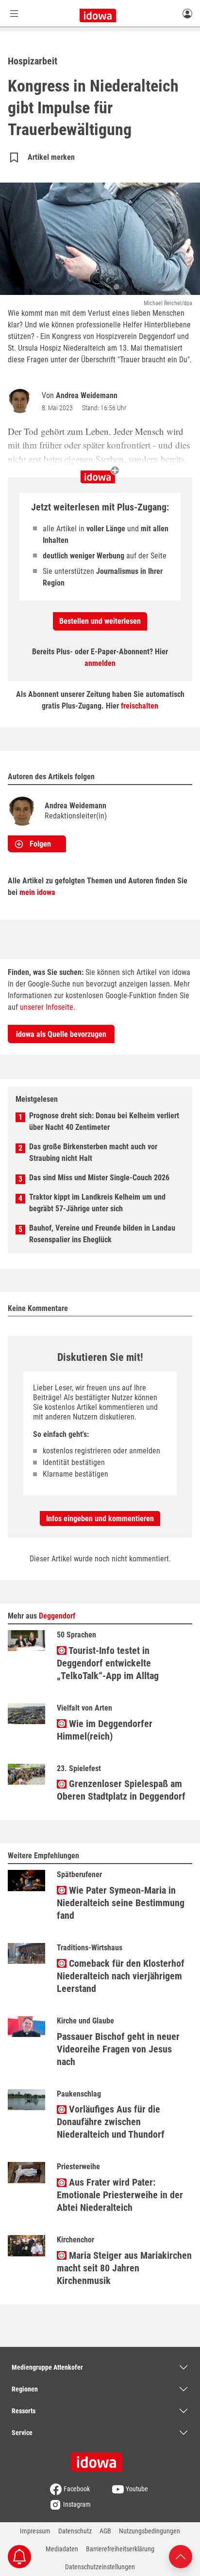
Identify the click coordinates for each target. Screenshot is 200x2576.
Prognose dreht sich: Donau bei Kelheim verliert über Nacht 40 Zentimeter (104, 1121)
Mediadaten (62, 2549)
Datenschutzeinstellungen (100, 2567)
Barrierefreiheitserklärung (120, 2549)
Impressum (35, 2531)
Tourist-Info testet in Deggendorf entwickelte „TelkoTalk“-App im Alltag (108, 1663)
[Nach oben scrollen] (181, 2556)
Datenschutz (75, 2531)
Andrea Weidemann (87, 395)
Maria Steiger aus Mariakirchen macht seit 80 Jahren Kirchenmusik (124, 2268)
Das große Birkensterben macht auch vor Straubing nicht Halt (93, 1152)
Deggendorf (57, 1616)
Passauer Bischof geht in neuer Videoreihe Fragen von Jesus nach (118, 2049)
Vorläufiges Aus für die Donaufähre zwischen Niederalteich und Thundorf (111, 2122)
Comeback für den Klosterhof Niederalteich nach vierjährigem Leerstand (121, 1976)
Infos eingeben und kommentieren (100, 1519)
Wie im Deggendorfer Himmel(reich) (105, 1730)
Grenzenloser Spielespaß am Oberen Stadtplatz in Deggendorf (121, 1790)
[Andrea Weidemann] (22, 401)
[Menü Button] (14, 13)
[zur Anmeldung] (187, 13)
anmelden (100, 663)
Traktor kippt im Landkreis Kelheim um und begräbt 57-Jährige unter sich (97, 1203)
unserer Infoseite (47, 1007)
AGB (105, 2531)
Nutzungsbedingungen (150, 2531)
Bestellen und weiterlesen (100, 621)
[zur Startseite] (100, 2459)
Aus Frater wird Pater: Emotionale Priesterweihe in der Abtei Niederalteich (120, 2195)
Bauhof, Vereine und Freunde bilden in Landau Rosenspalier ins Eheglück (102, 1234)
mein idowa (37, 892)
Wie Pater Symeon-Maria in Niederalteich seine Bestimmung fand (121, 1903)
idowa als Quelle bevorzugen (61, 1034)
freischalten (140, 706)
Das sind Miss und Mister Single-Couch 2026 (99, 1178)
